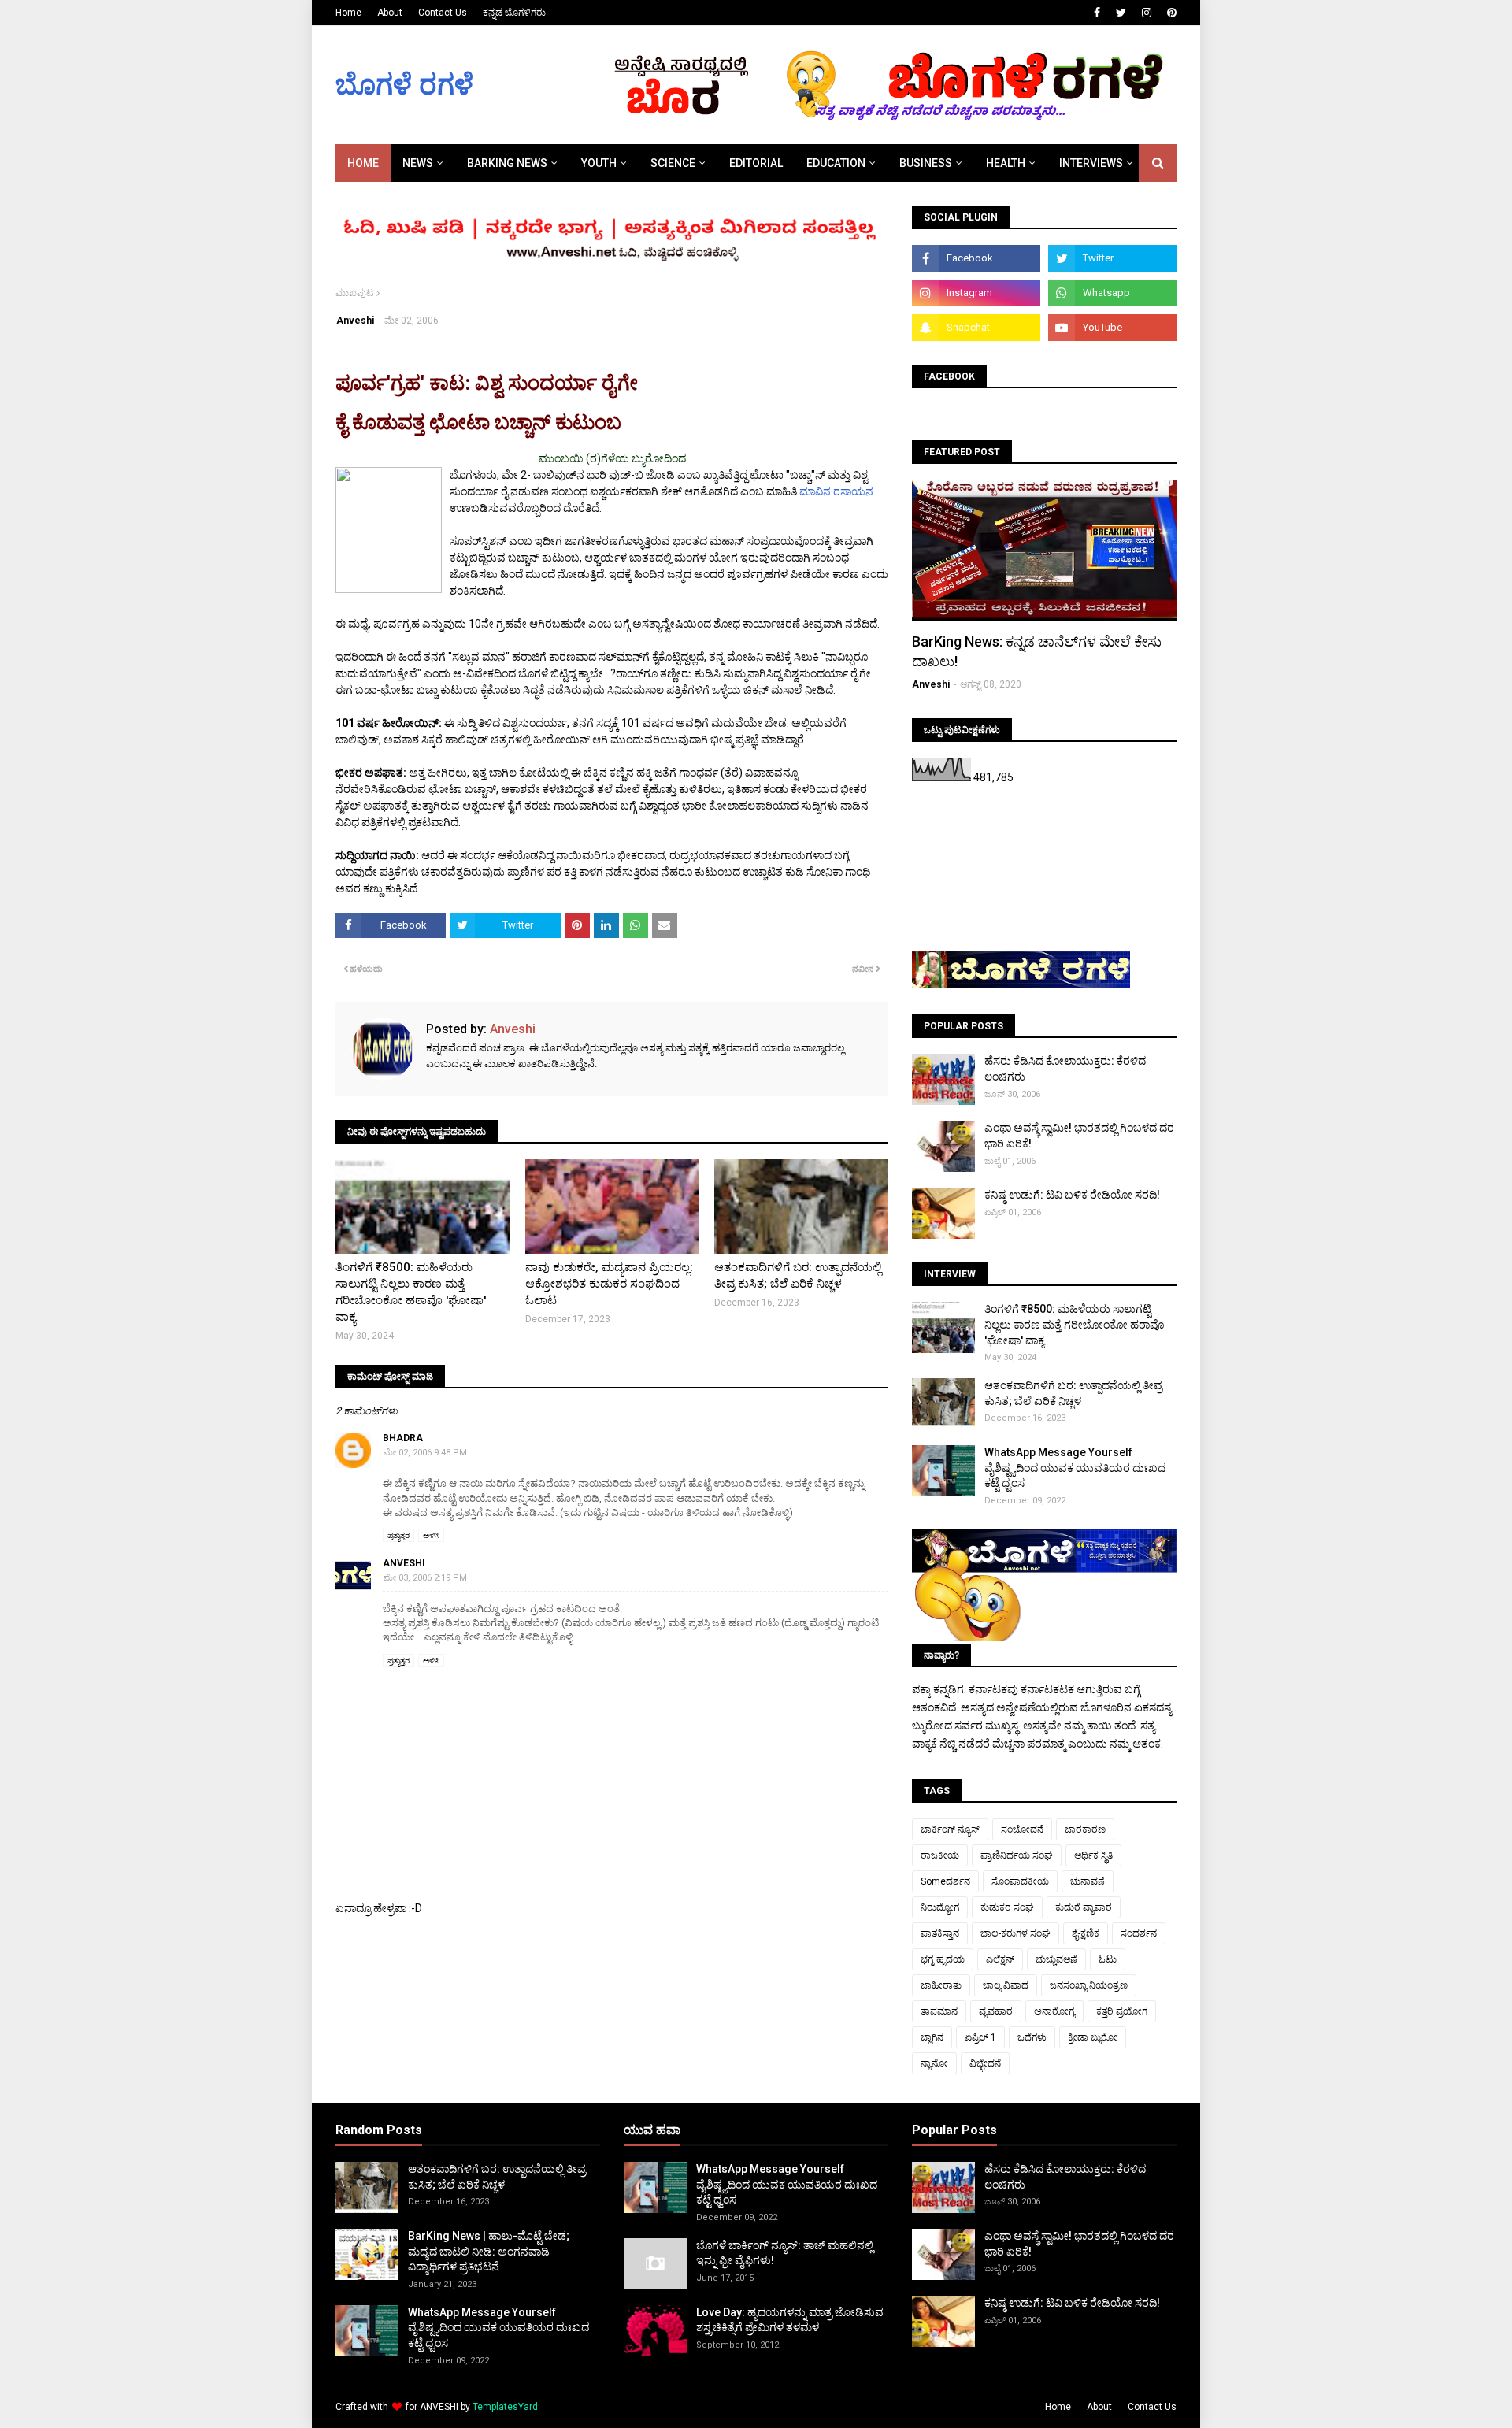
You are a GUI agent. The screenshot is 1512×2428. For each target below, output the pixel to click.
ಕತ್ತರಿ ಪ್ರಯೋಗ (1122, 2011)
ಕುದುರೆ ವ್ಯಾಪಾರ (1084, 1907)
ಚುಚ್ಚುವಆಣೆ (1056, 1959)
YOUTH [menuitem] (599, 163)
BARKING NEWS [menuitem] (507, 163)
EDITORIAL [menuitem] (756, 163)
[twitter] (1121, 13)
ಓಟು (1108, 1959)
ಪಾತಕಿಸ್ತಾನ (940, 1933)
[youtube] (1112, 328)
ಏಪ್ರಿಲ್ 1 (980, 2037)
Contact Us (443, 13)
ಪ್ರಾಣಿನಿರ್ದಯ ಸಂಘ (1017, 1855)
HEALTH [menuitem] (1006, 163)
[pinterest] (1170, 13)
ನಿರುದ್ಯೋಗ (940, 1907)
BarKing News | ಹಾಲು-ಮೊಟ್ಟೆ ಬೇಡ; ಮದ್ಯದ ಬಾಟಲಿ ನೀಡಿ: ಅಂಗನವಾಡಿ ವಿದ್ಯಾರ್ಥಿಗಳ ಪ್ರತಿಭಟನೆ (489, 2251)
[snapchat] (976, 328)
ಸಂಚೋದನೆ (1022, 1829)
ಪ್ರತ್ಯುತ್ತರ (398, 1535)
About (390, 13)
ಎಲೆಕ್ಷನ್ (1000, 1959)
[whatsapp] (1112, 293)
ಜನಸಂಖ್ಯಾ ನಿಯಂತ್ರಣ (1089, 1985)
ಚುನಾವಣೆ (1088, 1881)
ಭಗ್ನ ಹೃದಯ (943, 1959)
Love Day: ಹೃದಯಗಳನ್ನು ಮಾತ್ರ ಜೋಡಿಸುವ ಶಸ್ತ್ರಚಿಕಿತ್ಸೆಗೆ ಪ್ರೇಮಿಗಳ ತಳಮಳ (790, 2320)
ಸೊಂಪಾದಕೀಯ (1020, 1881)
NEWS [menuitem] (418, 163)
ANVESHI (439, 2407)
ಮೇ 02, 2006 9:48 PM (425, 1453)
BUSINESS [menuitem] (926, 163)
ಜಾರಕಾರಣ (1085, 1829)
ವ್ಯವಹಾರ (996, 2011)
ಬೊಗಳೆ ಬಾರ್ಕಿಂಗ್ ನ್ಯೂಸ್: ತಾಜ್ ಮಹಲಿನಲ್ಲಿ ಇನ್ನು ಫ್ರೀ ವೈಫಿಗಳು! (785, 2253)
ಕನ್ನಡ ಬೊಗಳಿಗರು (514, 13)
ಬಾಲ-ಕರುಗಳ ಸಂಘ (1015, 1933)
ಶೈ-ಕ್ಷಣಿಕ (1086, 1933)
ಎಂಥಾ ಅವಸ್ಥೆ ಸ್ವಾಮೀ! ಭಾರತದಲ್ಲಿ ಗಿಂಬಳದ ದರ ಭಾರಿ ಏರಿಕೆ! (1079, 1136)
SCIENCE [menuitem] (673, 163)
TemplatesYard (505, 2407)
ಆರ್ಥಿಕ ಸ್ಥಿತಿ (1093, 1855)
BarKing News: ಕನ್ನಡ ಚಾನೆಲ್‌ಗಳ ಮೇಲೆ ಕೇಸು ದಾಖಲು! (1037, 651)
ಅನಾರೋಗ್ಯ (1054, 2011)
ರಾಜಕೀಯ (940, 1855)
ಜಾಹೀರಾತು (941, 1985)
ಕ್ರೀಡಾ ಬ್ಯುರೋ (1093, 2037)
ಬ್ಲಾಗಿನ (932, 2037)
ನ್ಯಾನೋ (934, 2063)
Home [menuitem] (363, 163)
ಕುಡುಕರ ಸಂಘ (1007, 1907)
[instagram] (1147, 13)
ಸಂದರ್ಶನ (1139, 1933)
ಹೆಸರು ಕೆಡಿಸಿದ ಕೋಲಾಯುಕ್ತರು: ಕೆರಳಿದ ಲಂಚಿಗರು (1065, 1069)
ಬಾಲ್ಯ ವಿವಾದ (1006, 1985)
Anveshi (355, 321)
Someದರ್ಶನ (945, 1881)
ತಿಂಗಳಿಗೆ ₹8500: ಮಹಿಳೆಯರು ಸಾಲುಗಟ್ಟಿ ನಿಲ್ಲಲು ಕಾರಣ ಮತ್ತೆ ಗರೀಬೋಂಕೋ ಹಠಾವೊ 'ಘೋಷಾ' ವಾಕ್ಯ (411, 1292)
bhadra (403, 1438)
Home (348, 13)
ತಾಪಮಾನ (939, 2011)
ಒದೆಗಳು (1032, 2037)
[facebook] (1097, 13)
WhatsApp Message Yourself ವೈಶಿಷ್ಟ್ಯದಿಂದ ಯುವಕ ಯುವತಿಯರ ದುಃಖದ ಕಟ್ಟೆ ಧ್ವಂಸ (1075, 1468)
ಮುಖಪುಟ (355, 293)
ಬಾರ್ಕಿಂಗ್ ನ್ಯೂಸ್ (950, 1829)
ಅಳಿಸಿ (431, 1535)
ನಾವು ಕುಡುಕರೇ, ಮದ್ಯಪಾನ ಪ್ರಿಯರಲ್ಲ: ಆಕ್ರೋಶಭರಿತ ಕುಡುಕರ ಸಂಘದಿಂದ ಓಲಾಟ (609, 1284)
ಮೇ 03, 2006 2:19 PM (425, 1578)
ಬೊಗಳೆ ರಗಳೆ (404, 85)
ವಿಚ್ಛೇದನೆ (985, 2063)
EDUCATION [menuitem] (836, 163)
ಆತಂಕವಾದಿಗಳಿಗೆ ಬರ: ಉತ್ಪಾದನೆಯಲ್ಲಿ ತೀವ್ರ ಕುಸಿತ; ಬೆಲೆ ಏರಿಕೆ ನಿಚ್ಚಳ (798, 1275)
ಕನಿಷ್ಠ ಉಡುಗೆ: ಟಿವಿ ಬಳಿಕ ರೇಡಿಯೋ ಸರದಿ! (1072, 1195)
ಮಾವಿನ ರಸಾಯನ (836, 491)
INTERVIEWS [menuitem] (1091, 163)
